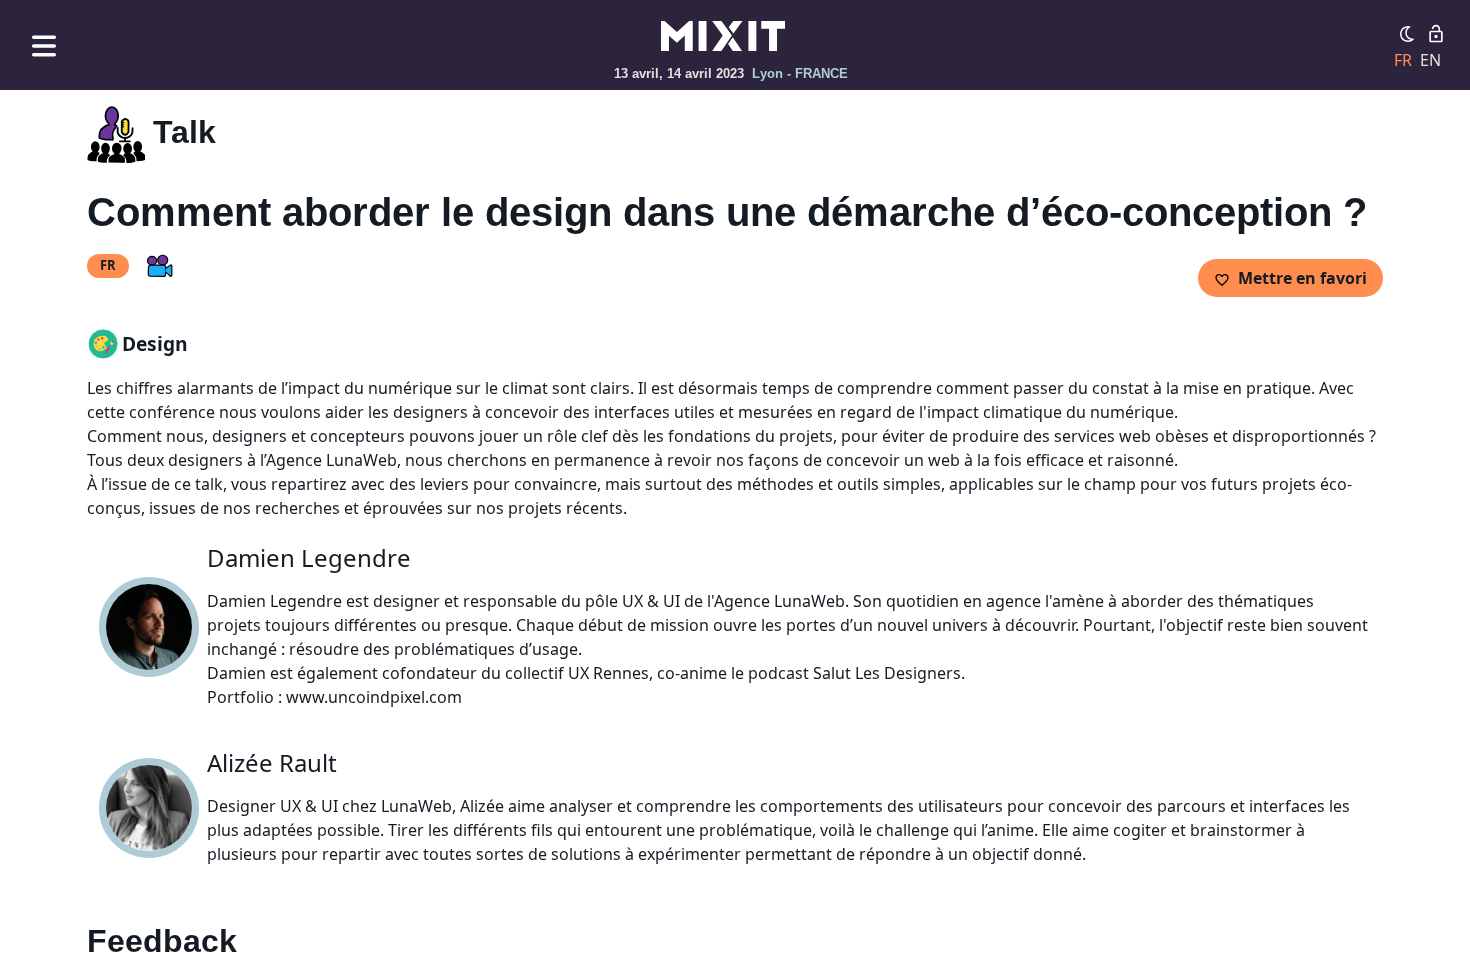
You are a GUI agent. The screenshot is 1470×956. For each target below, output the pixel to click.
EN (1430, 60)
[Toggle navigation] (44, 45)
